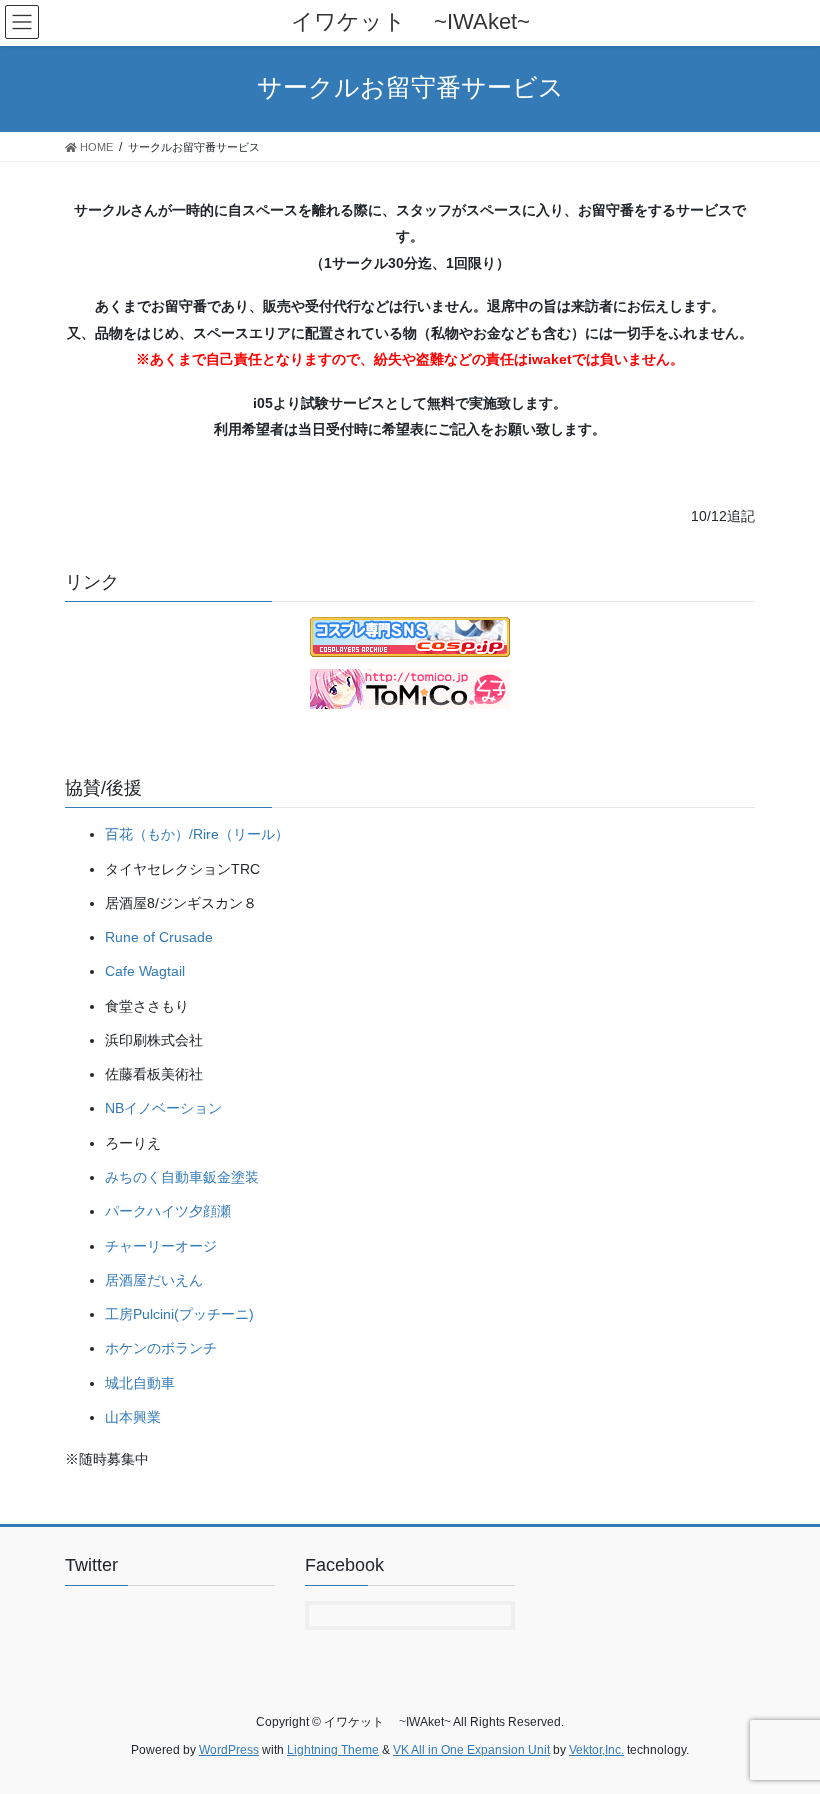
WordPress (229, 1750)
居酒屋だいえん (154, 1280)
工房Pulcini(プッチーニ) (179, 1314)
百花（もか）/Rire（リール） (197, 834)
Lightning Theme (333, 1750)
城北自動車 (140, 1383)
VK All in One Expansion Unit (471, 1750)
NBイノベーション (163, 1108)
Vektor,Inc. (596, 1750)
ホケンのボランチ (161, 1348)
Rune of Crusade (159, 937)
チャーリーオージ (161, 1246)
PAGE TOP (782, 1722)
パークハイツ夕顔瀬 (168, 1211)
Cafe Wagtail (145, 971)
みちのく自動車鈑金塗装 (182, 1177)
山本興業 (133, 1417)
